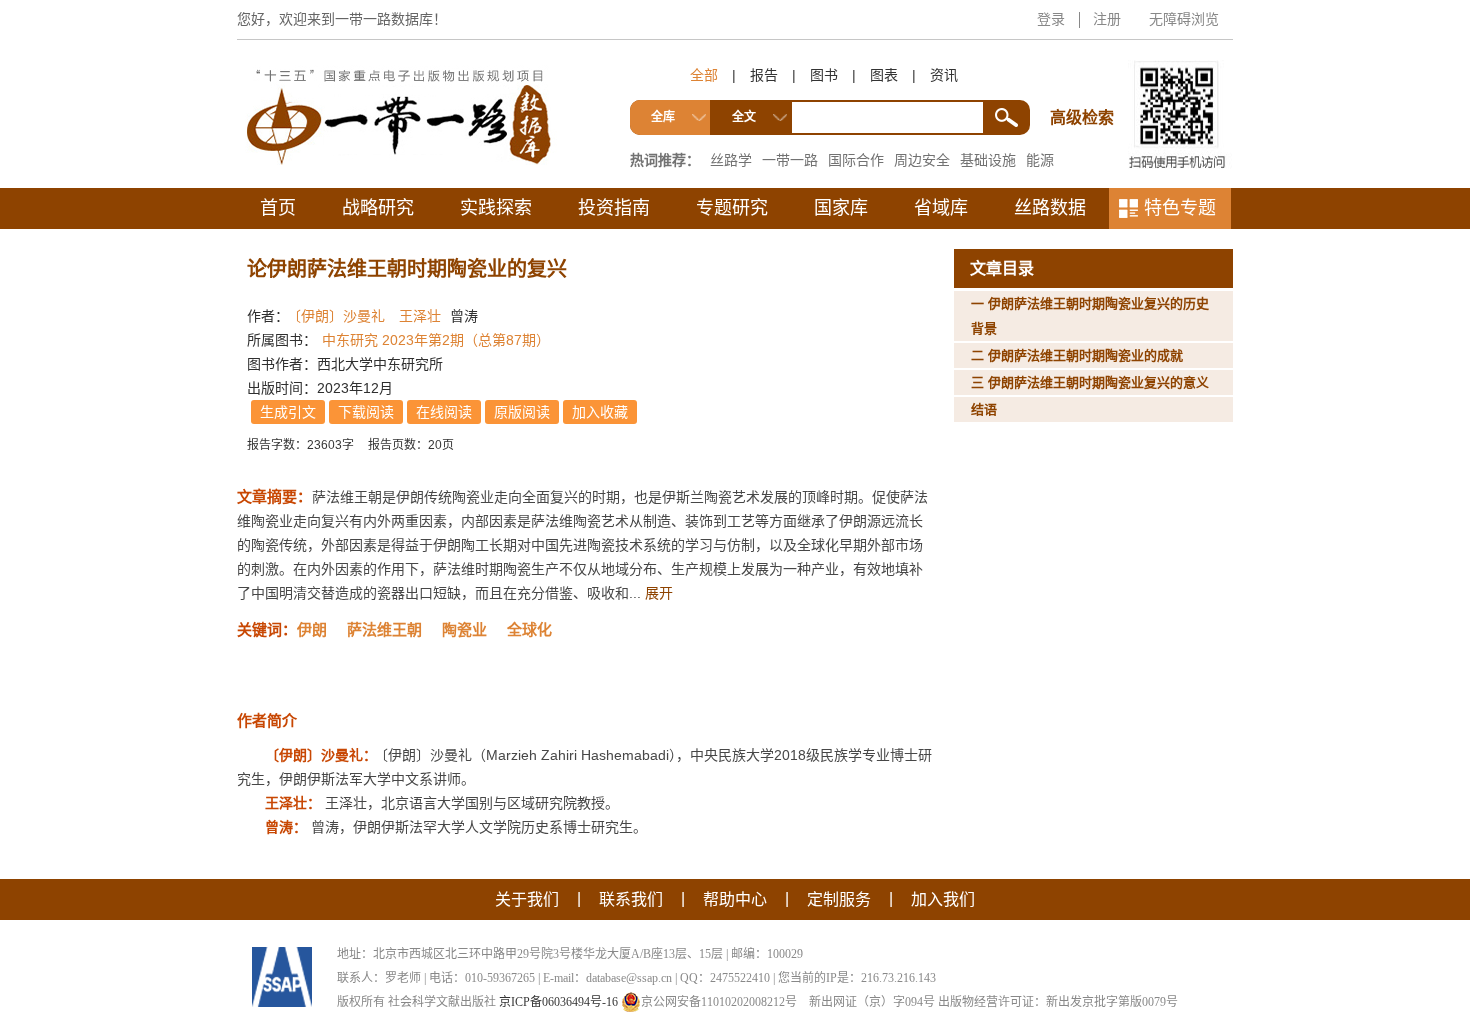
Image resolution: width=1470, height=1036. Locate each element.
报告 (764, 75)
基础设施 (988, 160)
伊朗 (312, 629)
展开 (659, 593)
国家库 (841, 208)
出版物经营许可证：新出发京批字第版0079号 (1058, 1002)
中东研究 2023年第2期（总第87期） (436, 340)
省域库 (941, 208)
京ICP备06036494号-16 (558, 1002)
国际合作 (856, 160)
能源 (1040, 160)
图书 (824, 75)
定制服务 (839, 899)
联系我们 (631, 899)
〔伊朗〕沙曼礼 (339, 316)
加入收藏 (600, 412)
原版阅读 (522, 412)
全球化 (529, 629)
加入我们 (943, 899)
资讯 (944, 75)
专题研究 (732, 208)
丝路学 (731, 160)
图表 (884, 75)
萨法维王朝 (384, 629)
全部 (704, 75)
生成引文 (288, 412)
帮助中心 (735, 899)
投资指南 (614, 208)
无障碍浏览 (1184, 19)
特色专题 (1180, 208)
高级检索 (1085, 80)
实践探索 (496, 208)
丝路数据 (1050, 208)
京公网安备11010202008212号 (719, 1002)
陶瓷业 (464, 629)
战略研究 (378, 208)
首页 (278, 208)
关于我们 (527, 899)
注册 (1107, 19)
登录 (1051, 19)
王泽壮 (420, 316)
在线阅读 (444, 412)
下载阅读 (366, 412)
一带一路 (790, 160)
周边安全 (922, 160)
